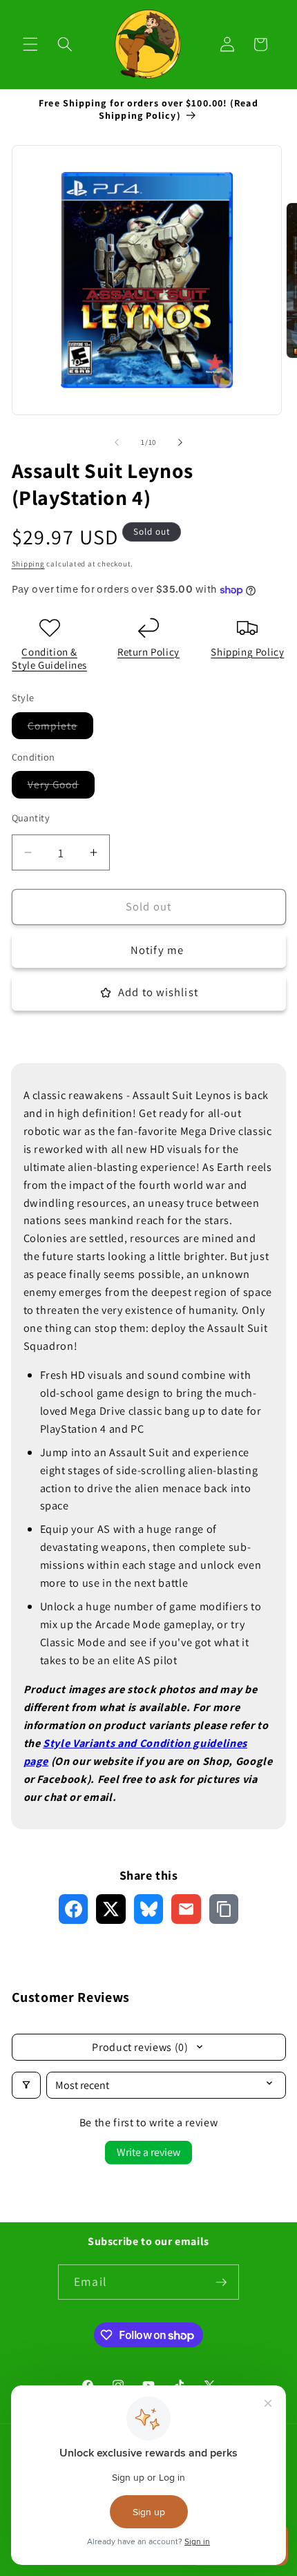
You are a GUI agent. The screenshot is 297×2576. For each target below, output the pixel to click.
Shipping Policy (247, 652)
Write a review (148, 2152)
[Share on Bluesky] (149, 1909)
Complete (61, 728)
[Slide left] (117, 442)
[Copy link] (224, 1909)
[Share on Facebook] (74, 1909)
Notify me (157, 950)
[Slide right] (180, 442)
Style (56, 1743)
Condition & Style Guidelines (49, 659)
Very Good (61, 787)
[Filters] (26, 2085)
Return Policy (148, 652)
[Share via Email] (186, 1909)
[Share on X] (111, 1909)
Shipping (28, 564)
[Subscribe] (221, 2282)
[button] (30, 44)
